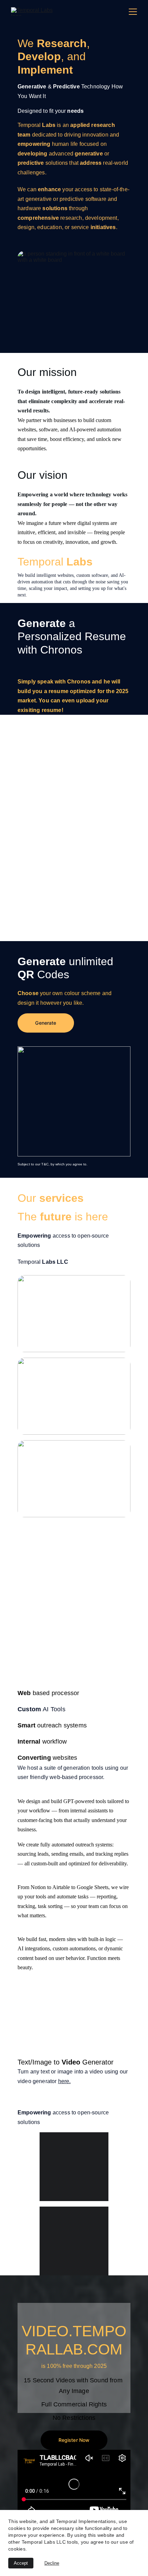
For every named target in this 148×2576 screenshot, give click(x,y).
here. (65, 2081)
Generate (46, 1023)
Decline (52, 2563)
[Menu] (133, 12)
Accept (21, 2563)
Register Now (74, 2440)
